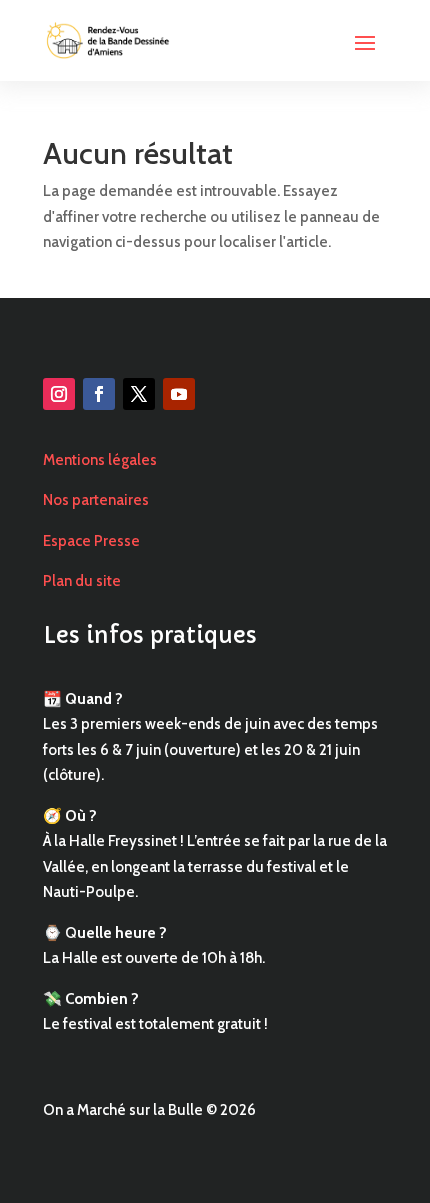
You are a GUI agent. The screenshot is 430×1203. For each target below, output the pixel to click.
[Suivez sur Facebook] (99, 394)
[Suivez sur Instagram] (59, 394)
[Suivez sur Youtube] (179, 394)
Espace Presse (91, 541)
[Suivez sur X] (139, 394)
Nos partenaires (96, 500)
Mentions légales (100, 460)
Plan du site (82, 581)
